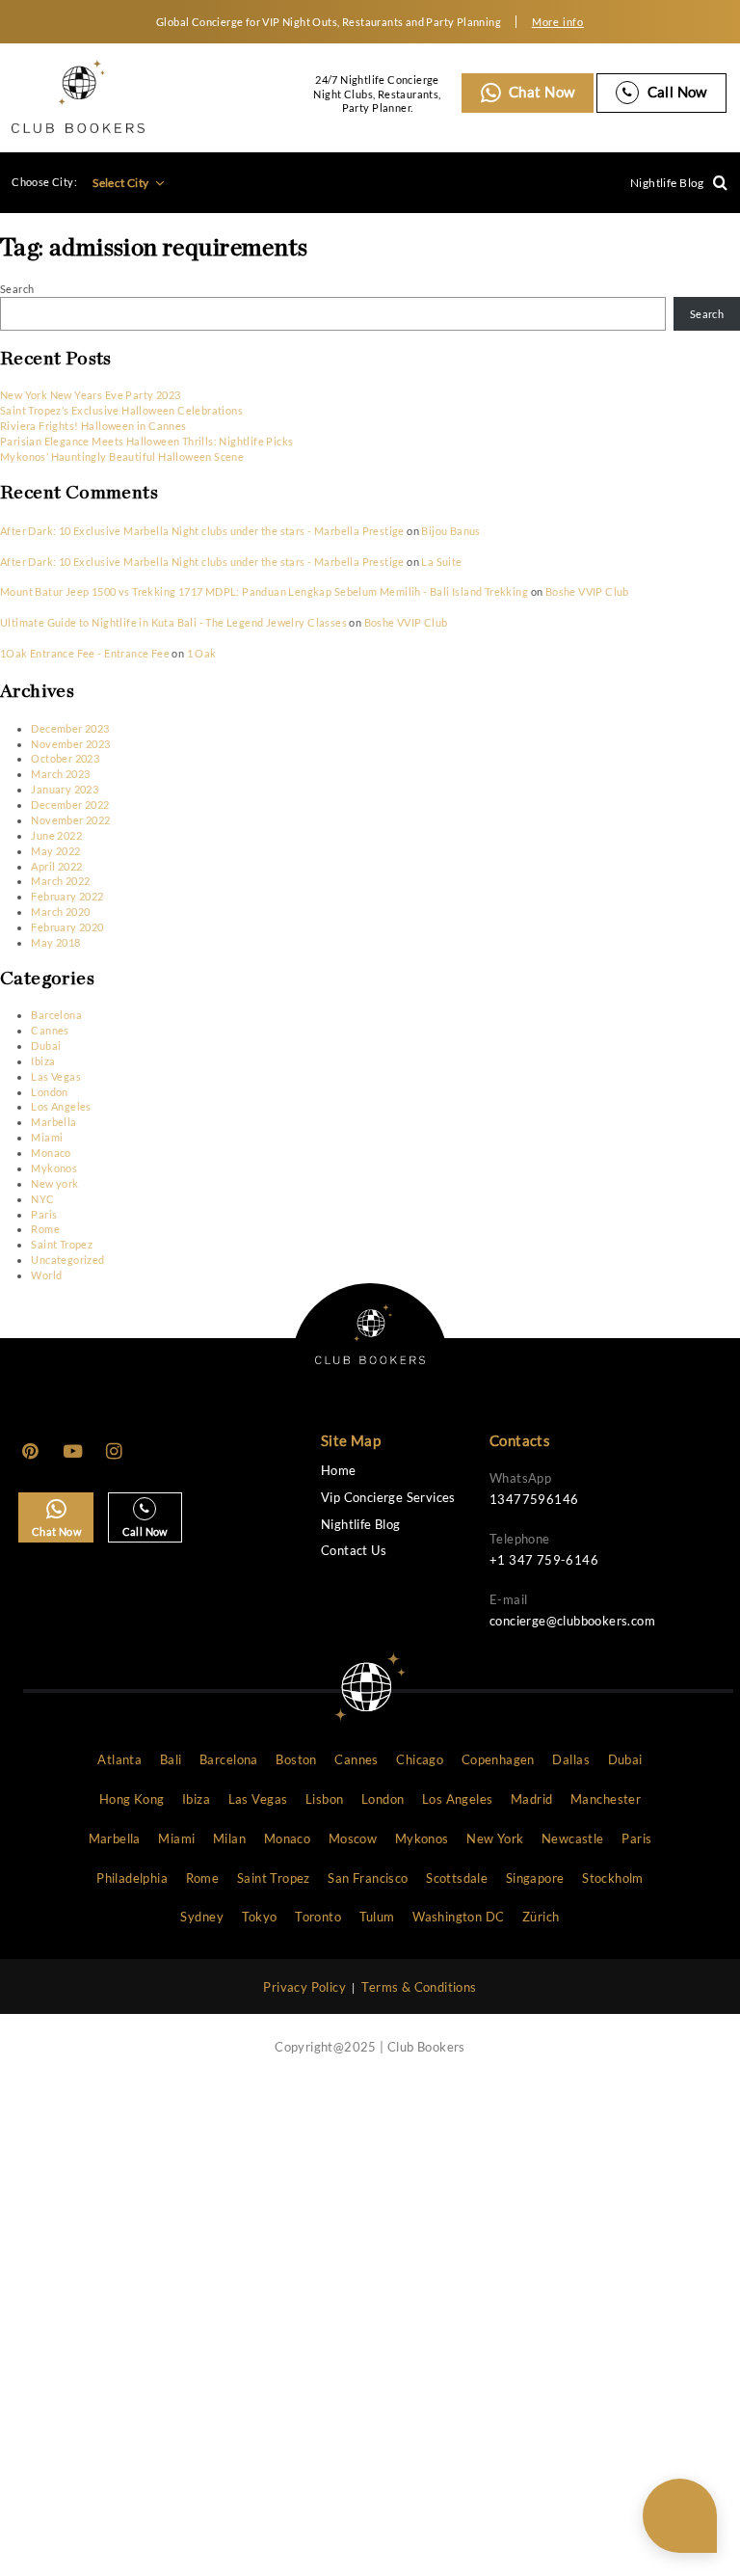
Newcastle (573, 1838)
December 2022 (70, 805)
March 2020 (60, 912)
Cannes (50, 1030)
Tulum (377, 1917)
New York (495, 1838)
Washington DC (458, 1917)
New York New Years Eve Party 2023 (90, 395)
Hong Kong (132, 1799)
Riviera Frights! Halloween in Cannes (93, 426)
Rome (45, 1229)
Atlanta (119, 1759)
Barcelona (56, 1015)
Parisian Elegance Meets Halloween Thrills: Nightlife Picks (147, 441)
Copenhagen (498, 1759)
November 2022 (70, 820)
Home (339, 1471)
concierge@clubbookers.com (572, 1621)
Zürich (541, 1917)
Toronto (318, 1917)
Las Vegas (56, 1076)
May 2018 (55, 942)
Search (17, 289)
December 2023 (70, 728)
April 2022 (56, 866)
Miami (47, 1137)
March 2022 (60, 881)
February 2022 (67, 896)
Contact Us (354, 1551)
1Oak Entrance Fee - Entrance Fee (85, 653)
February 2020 (67, 927)
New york (54, 1183)
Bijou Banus (450, 531)
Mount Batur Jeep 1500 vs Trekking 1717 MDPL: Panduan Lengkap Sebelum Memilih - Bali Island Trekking (264, 591)
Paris (44, 1214)
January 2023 (65, 789)
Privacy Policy (304, 1987)
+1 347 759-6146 (544, 1560)
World (46, 1275)
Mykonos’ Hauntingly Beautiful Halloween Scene (122, 456)
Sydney (201, 1917)
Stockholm (613, 1878)
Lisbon (324, 1799)
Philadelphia (132, 1878)
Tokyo (260, 1917)
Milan (229, 1838)
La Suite (441, 562)
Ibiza (43, 1061)
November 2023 (70, 744)
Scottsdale (457, 1878)
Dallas (570, 1759)
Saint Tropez (62, 1244)
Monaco (51, 1153)
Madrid (531, 1799)
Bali (171, 1759)
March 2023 (60, 774)
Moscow (353, 1838)
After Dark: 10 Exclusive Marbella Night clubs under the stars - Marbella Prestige (202, 531)
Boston (296, 1759)
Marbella (53, 1122)
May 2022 (55, 851)
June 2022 (56, 835)
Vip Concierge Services (388, 1498)
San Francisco (368, 1878)
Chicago (420, 1759)
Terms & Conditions (419, 1987)
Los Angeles (61, 1106)
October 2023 (65, 758)
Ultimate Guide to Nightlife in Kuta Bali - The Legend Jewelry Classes (173, 622)
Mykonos (54, 1168)
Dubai (46, 1046)
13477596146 (534, 1499)
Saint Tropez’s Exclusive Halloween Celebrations (121, 410)
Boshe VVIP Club (587, 591)
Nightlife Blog (667, 183)
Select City (122, 183)
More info (558, 22)
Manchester (606, 1799)
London (49, 1092)
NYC (42, 1199)
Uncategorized (67, 1260)
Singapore (535, 1878)
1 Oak (202, 653)
